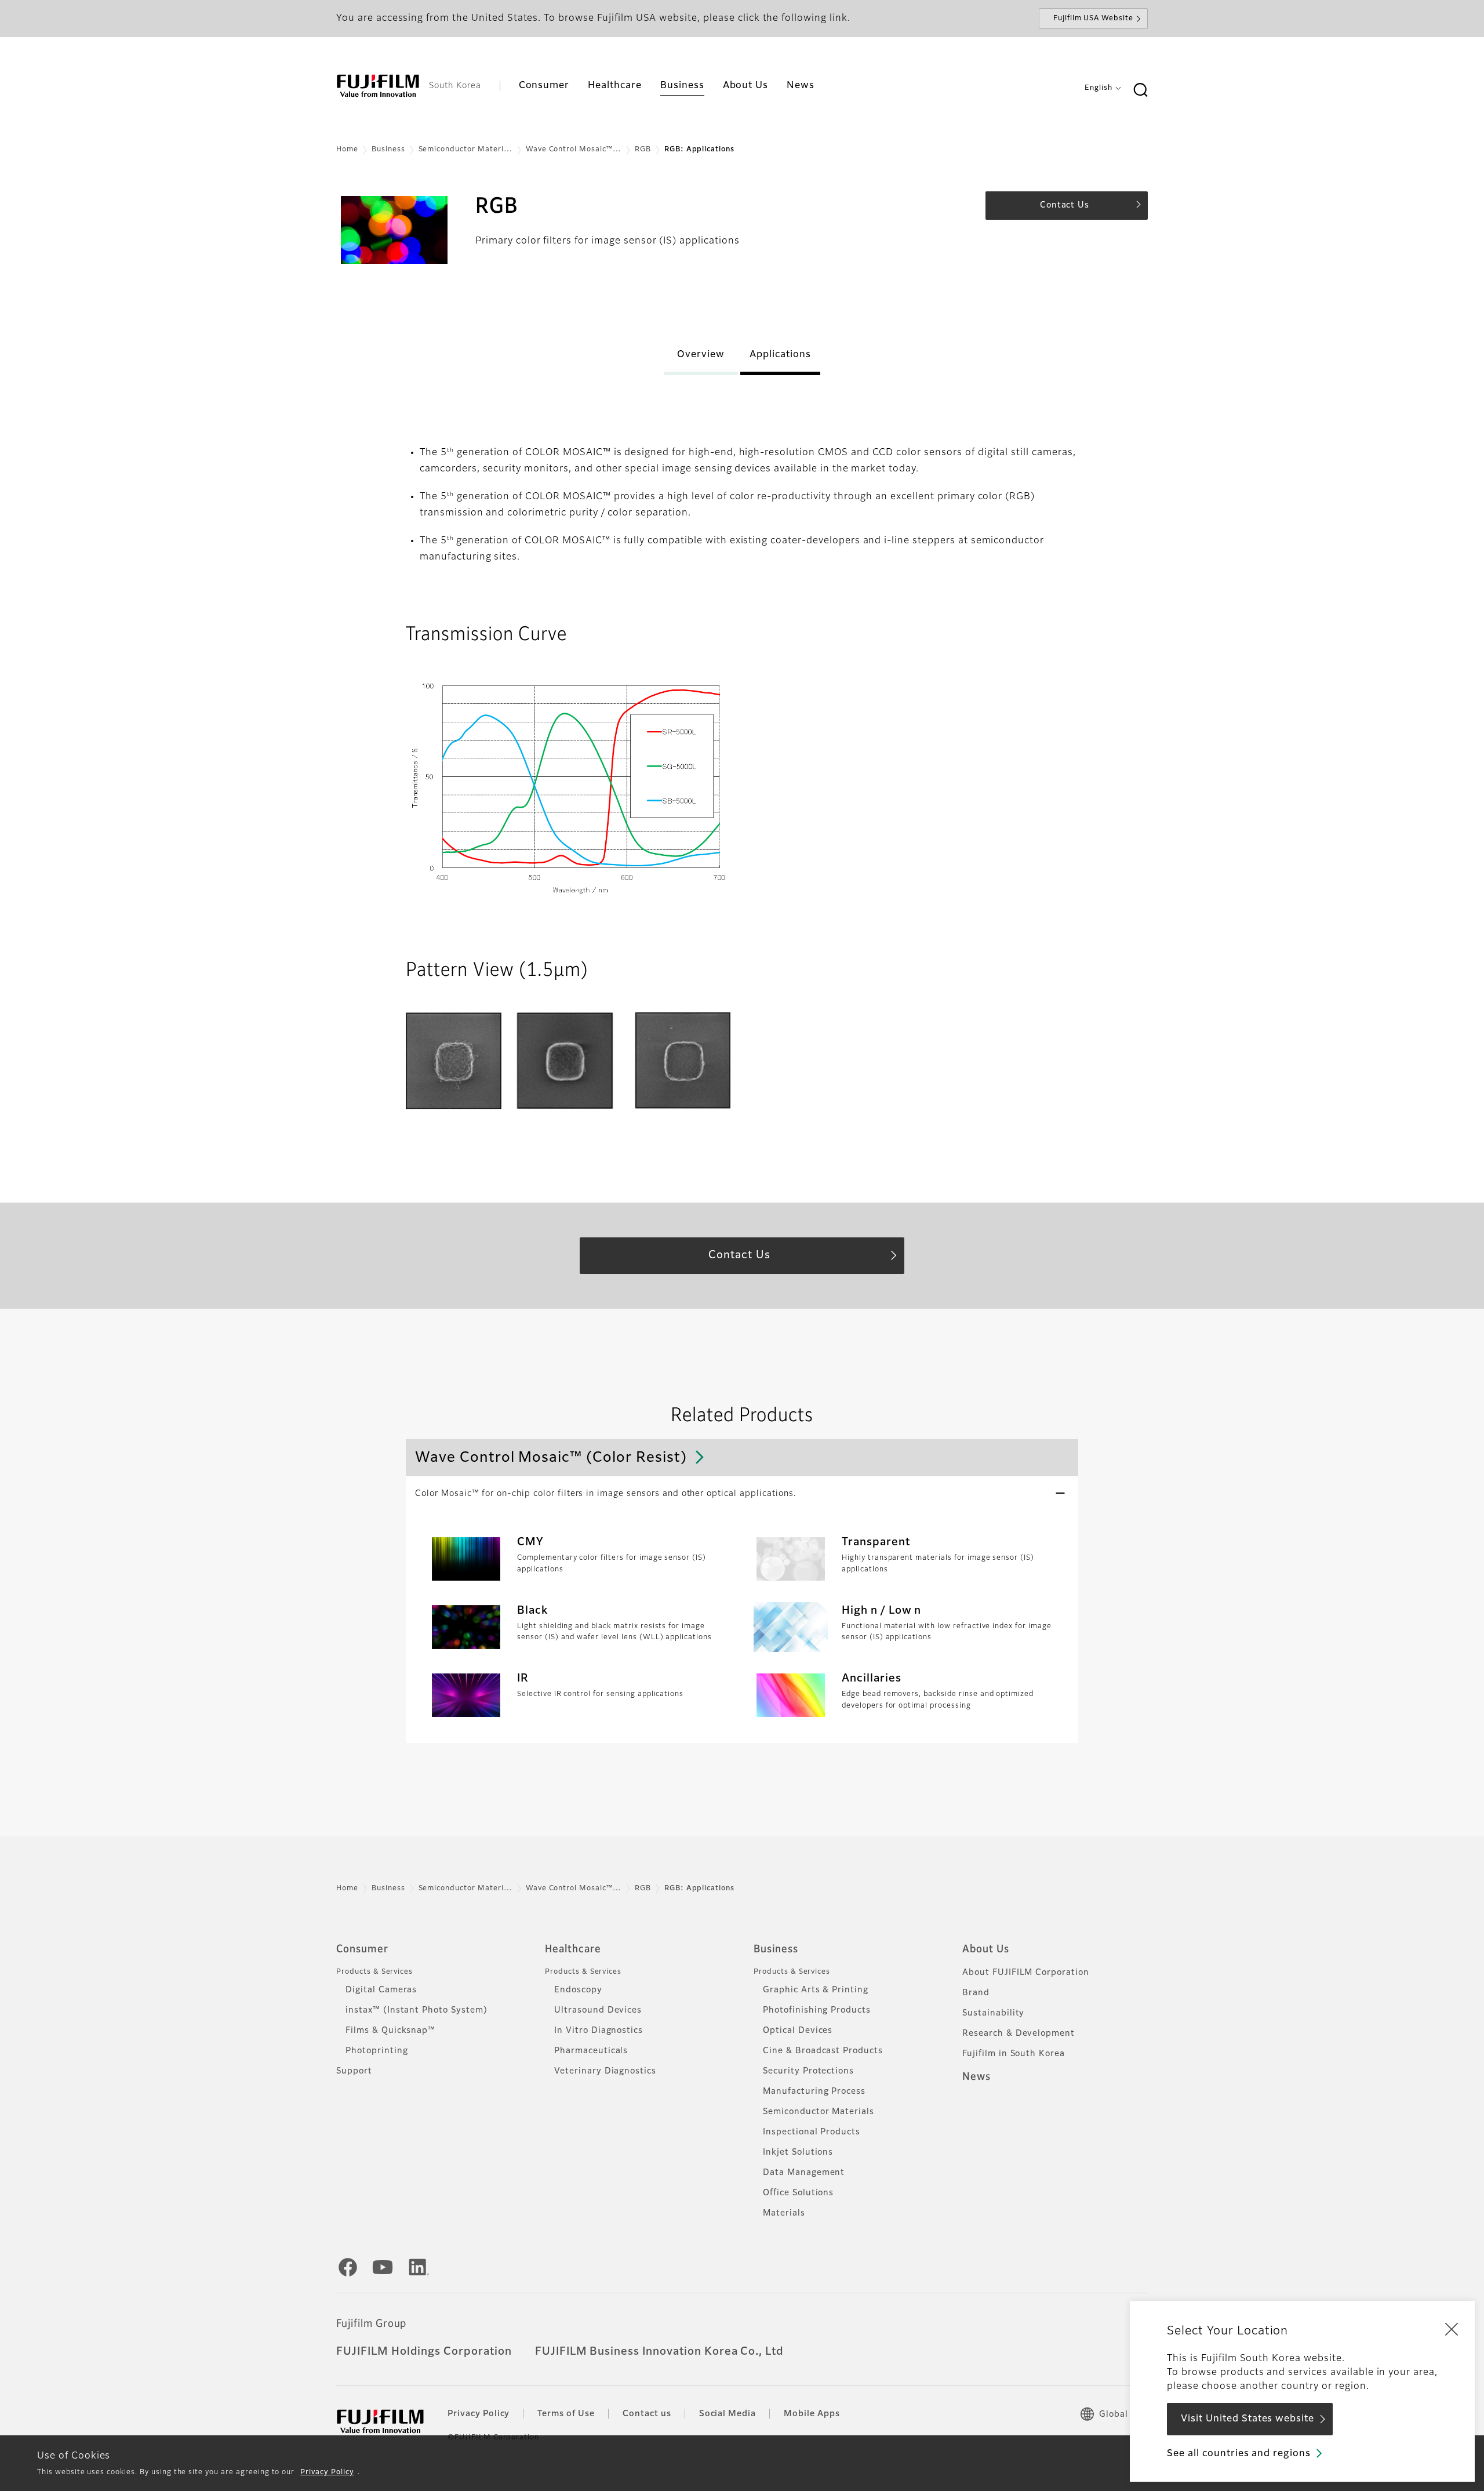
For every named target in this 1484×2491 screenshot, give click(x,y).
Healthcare (573, 1949)
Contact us (647, 2414)
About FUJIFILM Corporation (1026, 1973)
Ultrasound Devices (598, 2010)
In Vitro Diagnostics (599, 2031)
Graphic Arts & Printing (816, 1990)
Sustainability (993, 2013)
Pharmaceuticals (591, 2051)
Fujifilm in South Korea (1014, 2054)
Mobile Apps (812, 2414)
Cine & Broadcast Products (823, 2051)
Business (388, 150)
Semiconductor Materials (819, 2112)
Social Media (728, 2414)
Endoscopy (578, 1990)
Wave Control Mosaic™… (574, 150)
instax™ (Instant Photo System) (417, 2010)
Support (354, 2071)
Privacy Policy (327, 2472)
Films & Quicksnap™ (390, 2031)
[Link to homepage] (378, 86)
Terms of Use (566, 2414)
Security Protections (808, 2071)
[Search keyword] (1140, 90)
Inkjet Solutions (798, 2152)
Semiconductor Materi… (465, 150)
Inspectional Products (812, 2132)
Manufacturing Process (814, 2091)
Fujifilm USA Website (1093, 19)
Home (347, 150)
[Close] (1452, 2329)
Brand (976, 1993)
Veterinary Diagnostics (605, 2071)
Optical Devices (798, 2031)
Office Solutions (798, 2193)
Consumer (362, 1949)
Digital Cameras (381, 1990)
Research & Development (1019, 2034)
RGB (643, 150)
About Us (986, 1949)
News (976, 2077)
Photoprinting (377, 2051)
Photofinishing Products (817, 2010)
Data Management (804, 2173)
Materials (784, 2213)
